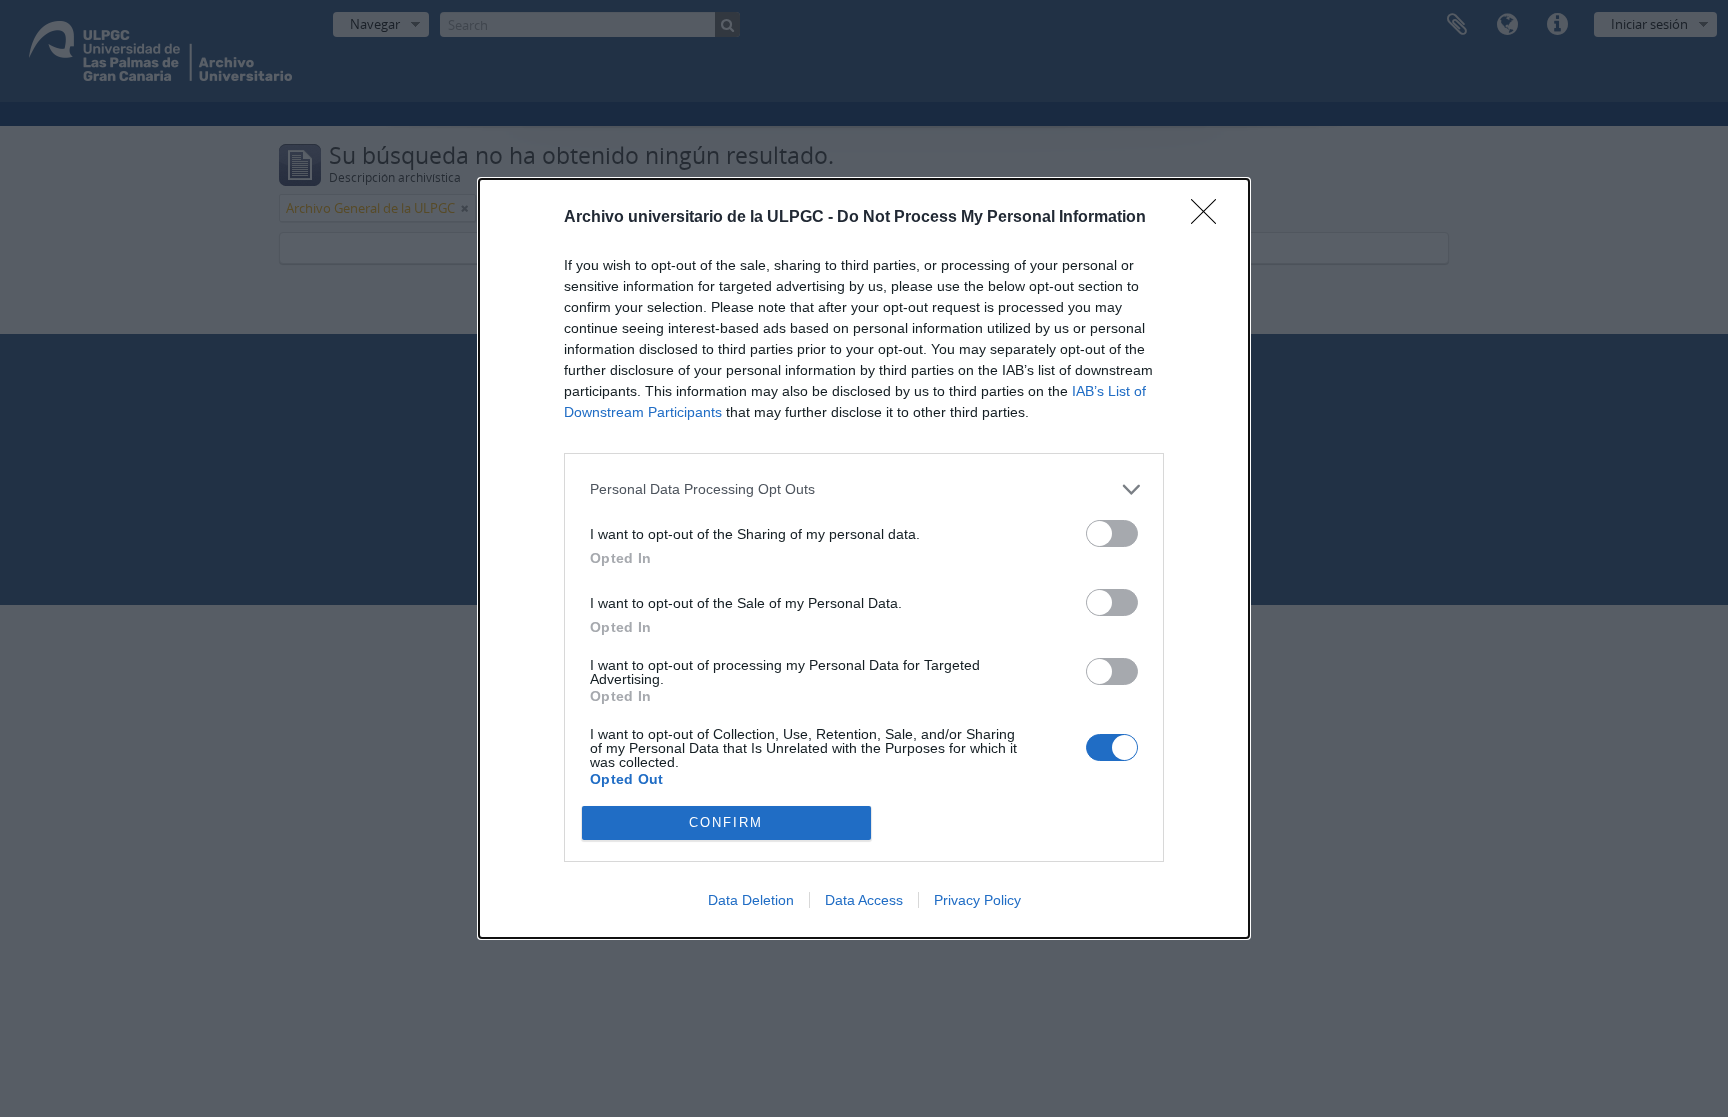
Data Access (864, 900)
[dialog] (864, 558)
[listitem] (864, 489)
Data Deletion (751, 900)
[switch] (1112, 533)
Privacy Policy (977, 900)
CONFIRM (726, 822)
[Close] (1210, 218)
